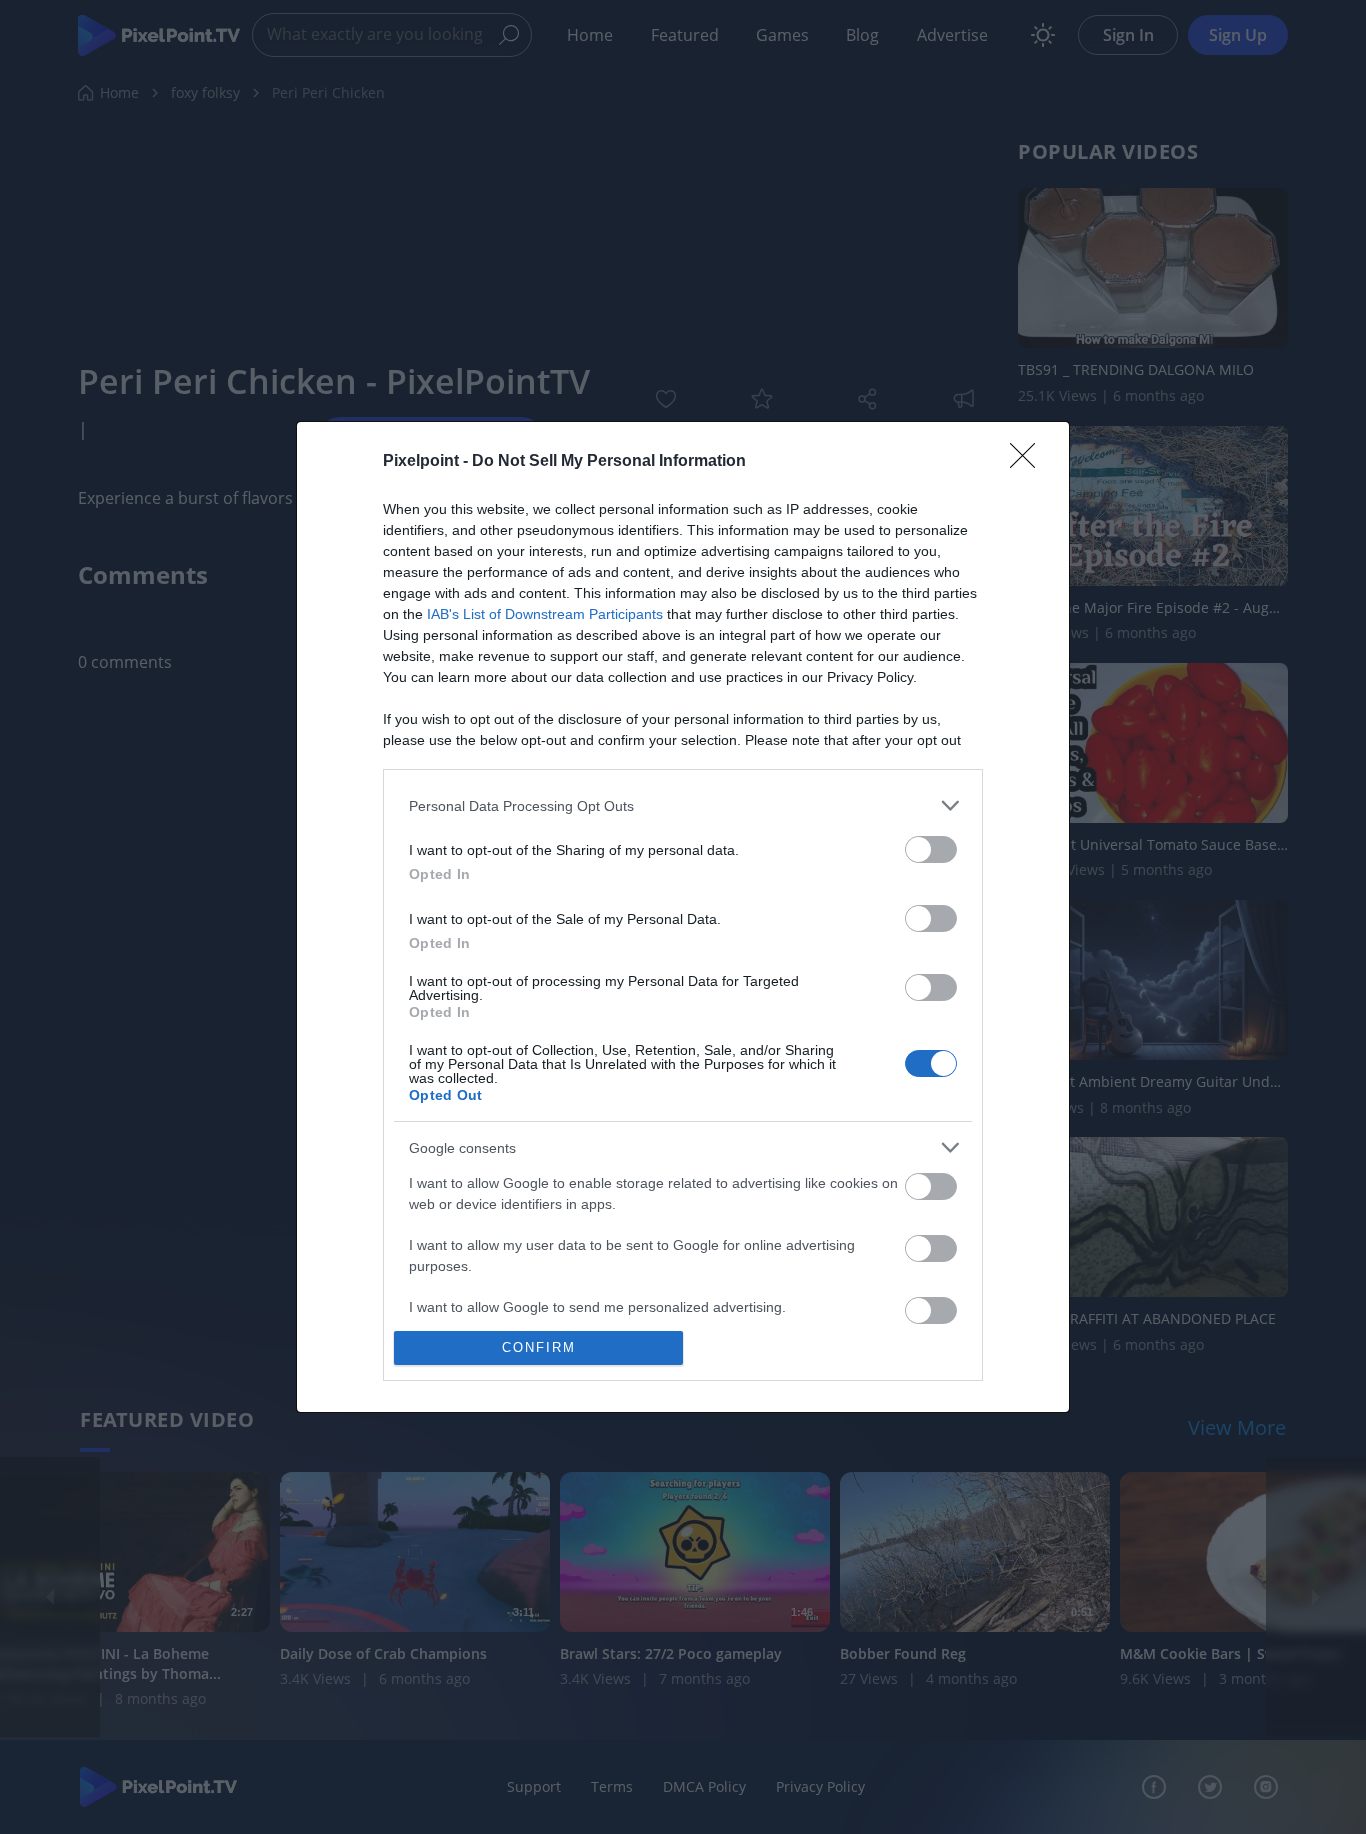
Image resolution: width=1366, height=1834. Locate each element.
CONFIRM (539, 1347)
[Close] (1029, 462)
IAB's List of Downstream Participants (545, 614)
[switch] (931, 849)
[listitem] (683, 805)
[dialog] (683, 916)
